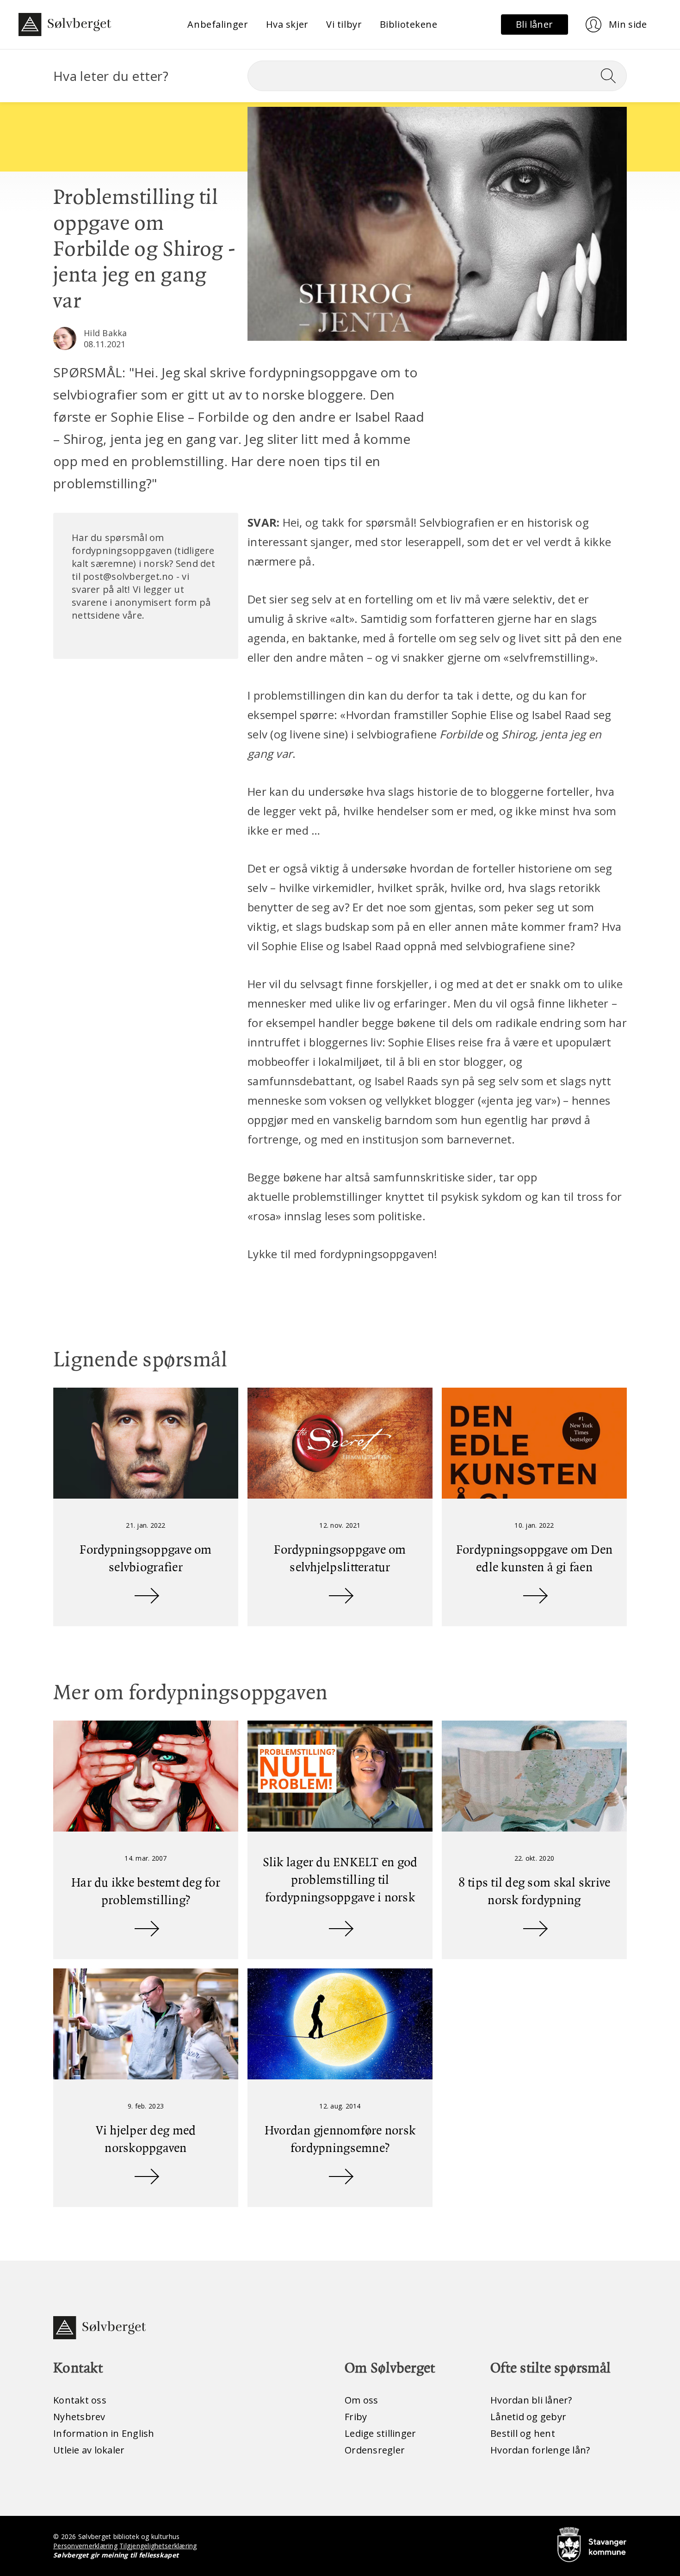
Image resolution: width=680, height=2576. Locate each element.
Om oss (362, 2400)
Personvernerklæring (85, 2546)
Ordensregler (375, 2450)
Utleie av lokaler (89, 2450)
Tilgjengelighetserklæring (158, 2546)
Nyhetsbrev (79, 2417)
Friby (356, 2417)
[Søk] (612, 76)
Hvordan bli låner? (531, 2400)
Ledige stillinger (380, 2433)
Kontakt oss (80, 2400)
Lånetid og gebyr (528, 2417)
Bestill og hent (523, 2433)
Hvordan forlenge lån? (540, 2450)
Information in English (104, 2433)
